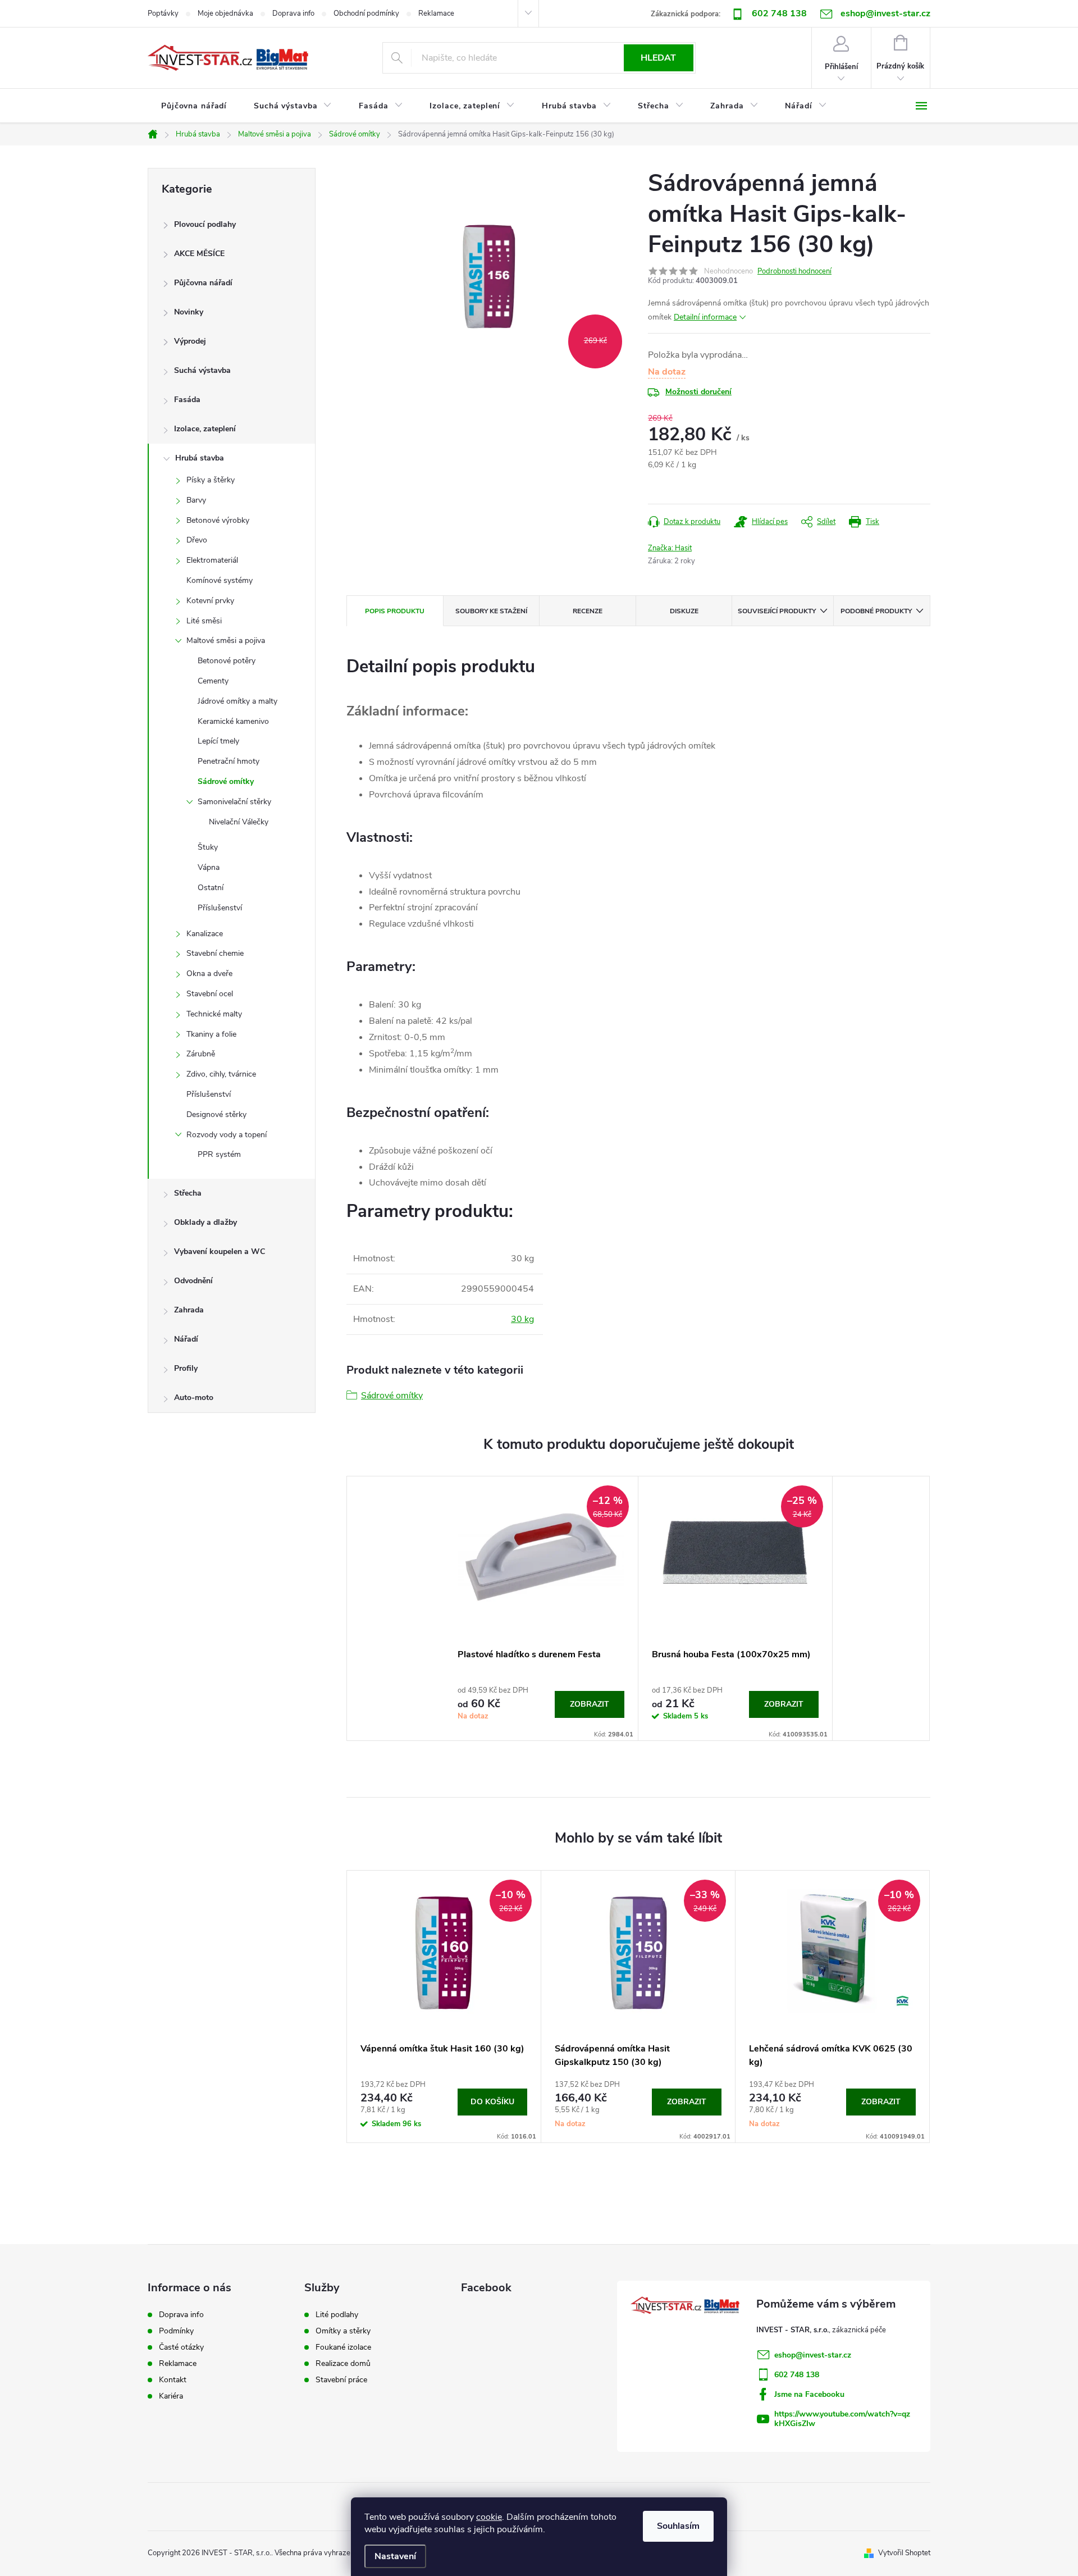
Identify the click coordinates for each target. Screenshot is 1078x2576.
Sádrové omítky (226, 781)
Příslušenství (220, 908)
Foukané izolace (343, 2347)
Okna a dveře (209, 974)
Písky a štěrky (211, 480)
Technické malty (214, 1014)
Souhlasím (678, 2526)
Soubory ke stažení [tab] (491, 611)
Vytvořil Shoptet (904, 2553)
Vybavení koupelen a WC (220, 1251)
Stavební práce (341, 2380)
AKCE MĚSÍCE (199, 254)
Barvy (196, 500)
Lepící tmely (218, 741)
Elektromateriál (212, 560)
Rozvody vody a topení (227, 1135)
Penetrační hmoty (229, 761)
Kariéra (171, 2396)
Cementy (213, 681)
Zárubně (201, 1054)
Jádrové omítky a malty (237, 701)
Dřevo (197, 540)
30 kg (522, 1319)
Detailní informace (705, 317)
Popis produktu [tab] (395, 611)
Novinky (189, 312)
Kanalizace (205, 934)
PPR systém (219, 1154)
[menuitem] (194, 106)
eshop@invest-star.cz (813, 2355)
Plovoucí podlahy (205, 224)
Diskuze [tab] (684, 611)
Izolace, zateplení (205, 429)
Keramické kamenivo (233, 721)
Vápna (209, 867)
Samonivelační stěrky (234, 802)
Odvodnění (193, 1281)
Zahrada (189, 1310)
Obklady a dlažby (205, 1222)
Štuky (208, 847)
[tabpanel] (541, 1608)
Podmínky (176, 2331)
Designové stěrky (216, 1114)
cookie (489, 2517)
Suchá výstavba (202, 370)
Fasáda (187, 400)
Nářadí (186, 1339)
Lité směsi (204, 621)
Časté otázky (181, 2347)
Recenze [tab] (588, 611)
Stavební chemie (215, 953)
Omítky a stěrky (343, 2331)
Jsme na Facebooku (809, 2394)
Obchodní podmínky (366, 13)
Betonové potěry (227, 661)
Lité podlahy (337, 2315)
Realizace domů (343, 2364)
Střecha (188, 1193)
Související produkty (777, 611)
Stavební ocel (210, 994)
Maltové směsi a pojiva (226, 640)
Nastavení (395, 2556)
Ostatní (211, 888)
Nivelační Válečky (239, 822)
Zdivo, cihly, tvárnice (221, 1074)
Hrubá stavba (200, 458)
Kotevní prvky (210, 601)
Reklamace (436, 13)
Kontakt (173, 2380)
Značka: (670, 548)
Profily (186, 1368)
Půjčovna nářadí (203, 283)
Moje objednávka (225, 13)
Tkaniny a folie (211, 1034)
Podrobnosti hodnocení (794, 271)
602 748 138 (779, 13)
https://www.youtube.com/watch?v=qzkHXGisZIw (842, 2419)
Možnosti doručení (698, 392)
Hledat (658, 58)
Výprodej (190, 341)
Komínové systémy (220, 580)
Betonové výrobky (218, 520)
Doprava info (293, 13)
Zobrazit (590, 1704)
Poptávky (163, 13)
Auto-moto (194, 1398)
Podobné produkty (876, 611)
